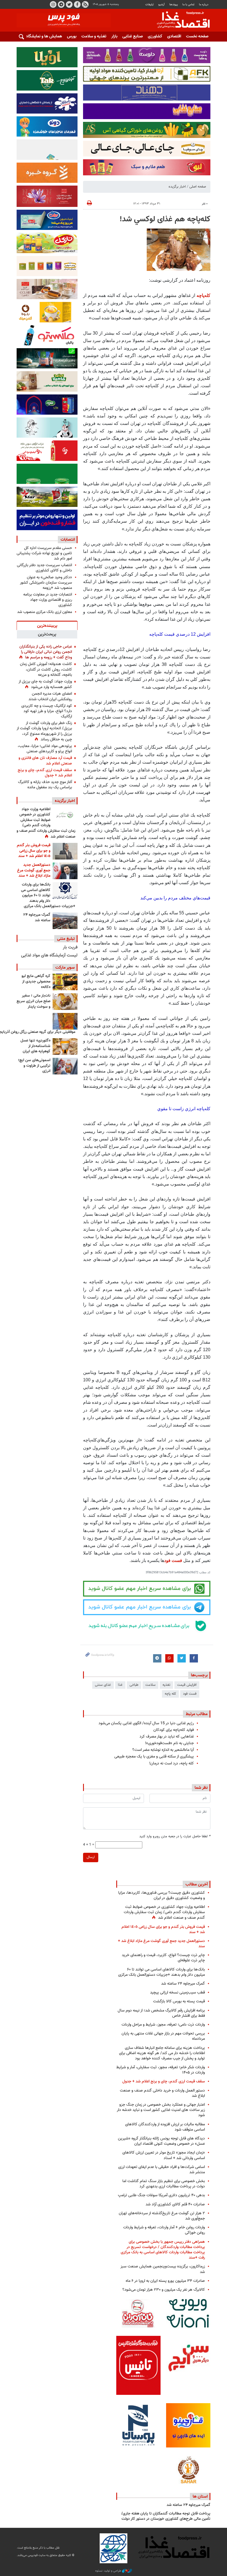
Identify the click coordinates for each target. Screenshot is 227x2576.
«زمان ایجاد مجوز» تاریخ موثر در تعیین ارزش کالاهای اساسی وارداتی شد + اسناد (164, 2155)
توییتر (69, 4)
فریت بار (70, 947)
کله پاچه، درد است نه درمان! (171, 1763)
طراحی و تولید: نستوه (109, 2571)
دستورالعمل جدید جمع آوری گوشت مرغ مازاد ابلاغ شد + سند (34, 870)
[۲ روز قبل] (65, 891)
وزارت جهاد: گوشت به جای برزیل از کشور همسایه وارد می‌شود (45, 684)
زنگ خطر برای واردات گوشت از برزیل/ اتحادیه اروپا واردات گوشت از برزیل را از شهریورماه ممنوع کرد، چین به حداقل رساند (44, 731)
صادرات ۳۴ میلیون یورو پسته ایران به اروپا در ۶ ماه (165, 2281)
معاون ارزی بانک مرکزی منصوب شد (45, 612)
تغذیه (166, 1685)
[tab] (47, 625)
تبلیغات (149, 5)
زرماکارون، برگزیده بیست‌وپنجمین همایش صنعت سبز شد (163, 2269)
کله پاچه (170, 1694)
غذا (120, 1685)
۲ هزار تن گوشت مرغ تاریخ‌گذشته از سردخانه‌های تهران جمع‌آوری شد (162, 2216)
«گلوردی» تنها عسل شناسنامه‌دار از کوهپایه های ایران (35, 1046)
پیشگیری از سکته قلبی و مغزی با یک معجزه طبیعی (154, 1757)
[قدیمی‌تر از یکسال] (65, 1046)
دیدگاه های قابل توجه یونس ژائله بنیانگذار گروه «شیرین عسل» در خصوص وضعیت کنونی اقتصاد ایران (161, 2141)
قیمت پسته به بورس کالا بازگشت (179, 2001)
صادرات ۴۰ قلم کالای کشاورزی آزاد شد (175, 2204)
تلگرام (61, 4)
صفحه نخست (197, 36)
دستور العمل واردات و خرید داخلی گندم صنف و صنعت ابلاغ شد (162, 2093)
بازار (114, 36)
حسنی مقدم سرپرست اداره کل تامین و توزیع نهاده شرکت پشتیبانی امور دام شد (44, 553)
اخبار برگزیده (177, 187)
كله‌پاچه (203, 295)
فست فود (173, 1560)
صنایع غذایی (133, 36)
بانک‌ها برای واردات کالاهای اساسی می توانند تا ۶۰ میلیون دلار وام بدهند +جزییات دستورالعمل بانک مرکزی (48, 896)
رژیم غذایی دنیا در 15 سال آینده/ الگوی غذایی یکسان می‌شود (146, 1723)
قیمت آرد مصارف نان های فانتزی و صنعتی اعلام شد (45, 761)
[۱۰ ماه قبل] (65, 1021)
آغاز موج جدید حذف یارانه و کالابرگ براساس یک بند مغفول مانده (45, 785)
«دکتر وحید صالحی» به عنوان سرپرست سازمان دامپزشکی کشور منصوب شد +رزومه (46, 583)
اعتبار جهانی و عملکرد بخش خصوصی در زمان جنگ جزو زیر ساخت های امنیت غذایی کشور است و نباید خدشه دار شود (161, 2110)
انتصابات (68, 540)
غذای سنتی (103, 1685)
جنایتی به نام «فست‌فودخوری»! (169, 1743)
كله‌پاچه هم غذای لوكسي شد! (165, 219)
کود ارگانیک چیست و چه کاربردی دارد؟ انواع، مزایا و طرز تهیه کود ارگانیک (47, 711)
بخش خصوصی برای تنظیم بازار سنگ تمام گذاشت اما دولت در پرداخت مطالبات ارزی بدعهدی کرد (164, 2184)
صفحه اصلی (198, 187)
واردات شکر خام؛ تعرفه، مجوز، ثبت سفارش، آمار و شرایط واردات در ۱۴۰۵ (161, 2070)
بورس (72, 36)
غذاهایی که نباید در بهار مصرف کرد (167, 1737)
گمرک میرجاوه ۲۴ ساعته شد (37, 918)
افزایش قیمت (187, 1685)
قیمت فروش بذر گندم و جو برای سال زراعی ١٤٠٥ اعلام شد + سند (34, 851)
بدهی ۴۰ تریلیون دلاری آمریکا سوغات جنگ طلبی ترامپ (161, 2195)
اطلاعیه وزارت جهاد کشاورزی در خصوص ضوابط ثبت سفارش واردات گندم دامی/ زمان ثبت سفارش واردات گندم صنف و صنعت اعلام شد (46, 823)
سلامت (150, 1685)
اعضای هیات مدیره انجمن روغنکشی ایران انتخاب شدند (50, 696)
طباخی (134, 1685)
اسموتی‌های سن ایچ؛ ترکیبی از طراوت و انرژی (34, 1066)
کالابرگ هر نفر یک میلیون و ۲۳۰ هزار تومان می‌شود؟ (164, 2290)
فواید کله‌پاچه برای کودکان (174, 1730)
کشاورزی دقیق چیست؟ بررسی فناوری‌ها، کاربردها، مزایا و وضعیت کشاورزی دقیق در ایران (162, 1895)
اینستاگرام (53, 4)
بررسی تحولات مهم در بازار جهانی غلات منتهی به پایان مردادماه (163, 2036)
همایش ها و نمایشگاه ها (42, 36)
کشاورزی (155, 36)
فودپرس (180, 20)
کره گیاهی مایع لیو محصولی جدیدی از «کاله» (36, 982)
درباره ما (204, 5)
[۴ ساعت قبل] (65, 815)
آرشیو (161, 5)
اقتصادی (174, 36)
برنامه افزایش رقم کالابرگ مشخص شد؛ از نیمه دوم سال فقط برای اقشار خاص (161, 2013)
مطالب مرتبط (197, 1714)
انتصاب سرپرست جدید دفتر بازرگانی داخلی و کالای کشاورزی (44, 568)
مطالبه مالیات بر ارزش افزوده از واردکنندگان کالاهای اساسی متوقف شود (165, 2127)
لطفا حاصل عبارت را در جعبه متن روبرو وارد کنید (175, 1837)
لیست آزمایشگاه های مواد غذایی (49, 955)
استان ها (200, 2497)
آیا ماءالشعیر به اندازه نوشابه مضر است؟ (163, 1750)
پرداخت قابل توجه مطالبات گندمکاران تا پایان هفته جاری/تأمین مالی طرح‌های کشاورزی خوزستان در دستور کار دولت (166, 2516)
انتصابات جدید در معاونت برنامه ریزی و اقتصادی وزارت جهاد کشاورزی (48, 600)
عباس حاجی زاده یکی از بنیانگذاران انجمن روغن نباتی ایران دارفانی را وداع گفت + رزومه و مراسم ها (46, 652)
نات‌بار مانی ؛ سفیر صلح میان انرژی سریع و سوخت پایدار (33, 1001)
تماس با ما (188, 5)
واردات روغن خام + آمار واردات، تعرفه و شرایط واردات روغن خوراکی (164, 2230)
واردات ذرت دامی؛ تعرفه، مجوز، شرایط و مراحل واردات (163, 2025)
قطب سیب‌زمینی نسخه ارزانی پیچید (177, 1993)
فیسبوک (77, 4)
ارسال (91, 1857)
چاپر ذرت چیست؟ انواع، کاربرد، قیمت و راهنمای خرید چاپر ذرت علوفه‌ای (163, 1958)
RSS (85, 4)
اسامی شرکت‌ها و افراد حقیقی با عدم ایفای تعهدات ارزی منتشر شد (162, 2170)
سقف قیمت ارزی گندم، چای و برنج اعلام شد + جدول (45, 773)
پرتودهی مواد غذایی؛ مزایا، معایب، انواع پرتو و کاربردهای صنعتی (45, 749)
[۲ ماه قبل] (65, 982)
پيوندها (174, 5)
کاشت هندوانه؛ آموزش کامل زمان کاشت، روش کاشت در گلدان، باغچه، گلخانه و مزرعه (46, 669)
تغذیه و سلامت (94, 36)
